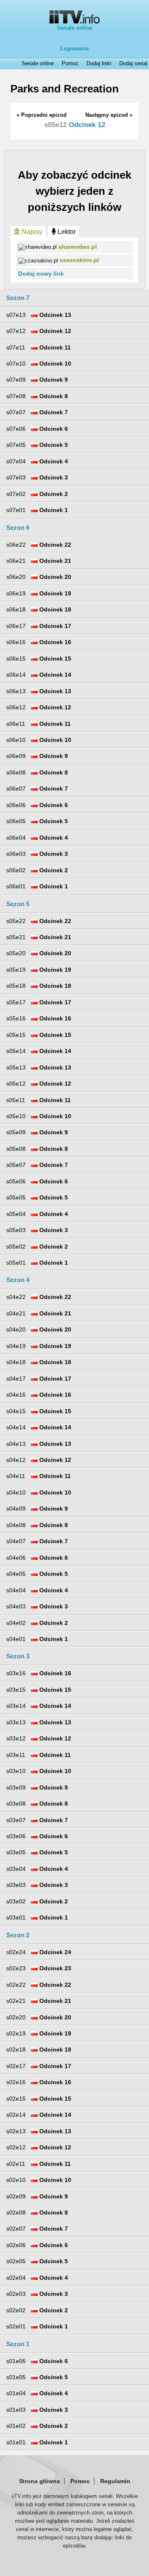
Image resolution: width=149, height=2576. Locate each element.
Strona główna (40, 2481)
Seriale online (74, 28)
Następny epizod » (109, 115)
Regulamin (115, 2481)
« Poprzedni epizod (42, 115)
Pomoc (70, 64)
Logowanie (74, 48)
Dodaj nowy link (41, 274)
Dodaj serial (133, 64)
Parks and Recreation (65, 89)
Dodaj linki (99, 64)
